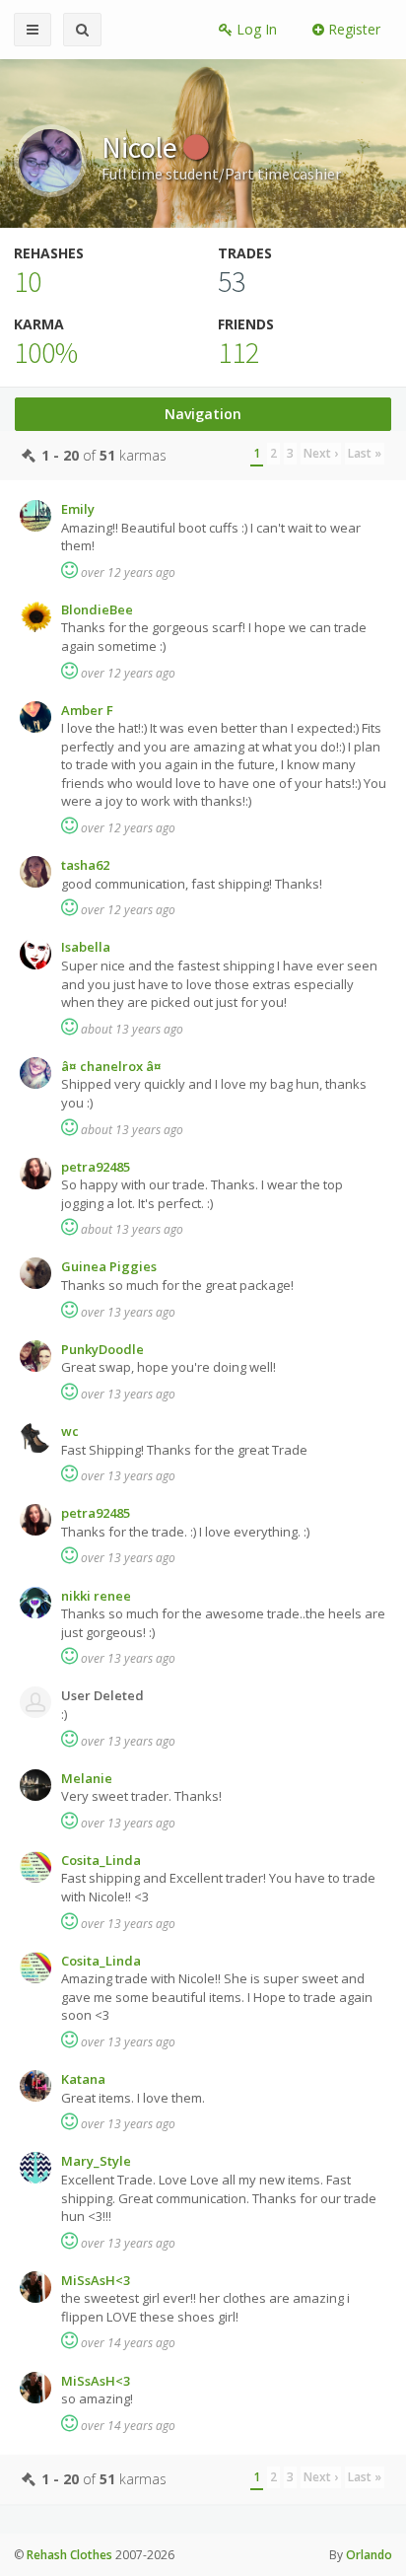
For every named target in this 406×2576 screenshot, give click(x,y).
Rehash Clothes (69, 2555)
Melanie (87, 1778)
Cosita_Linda (101, 1860)
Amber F (87, 710)
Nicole (142, 147)
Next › (321, 453)
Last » (365, 453)
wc (70, 1431)
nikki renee (96, 1596)
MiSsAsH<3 (96, 2280)
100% (46, 352)
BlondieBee (97, 609)
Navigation (203, 414)
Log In (255, 29)
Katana (83, 2079)
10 (28, 281)
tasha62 (85, 865)
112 (238, 352)
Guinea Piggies (109, 1266)
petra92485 (96, 1167)
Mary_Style (96, 2161)
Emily (78, 509)
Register (352, 29)
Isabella (86, 947)
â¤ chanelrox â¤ (111, 1066)
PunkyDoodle (102, 1349)
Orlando (369, 2555)
